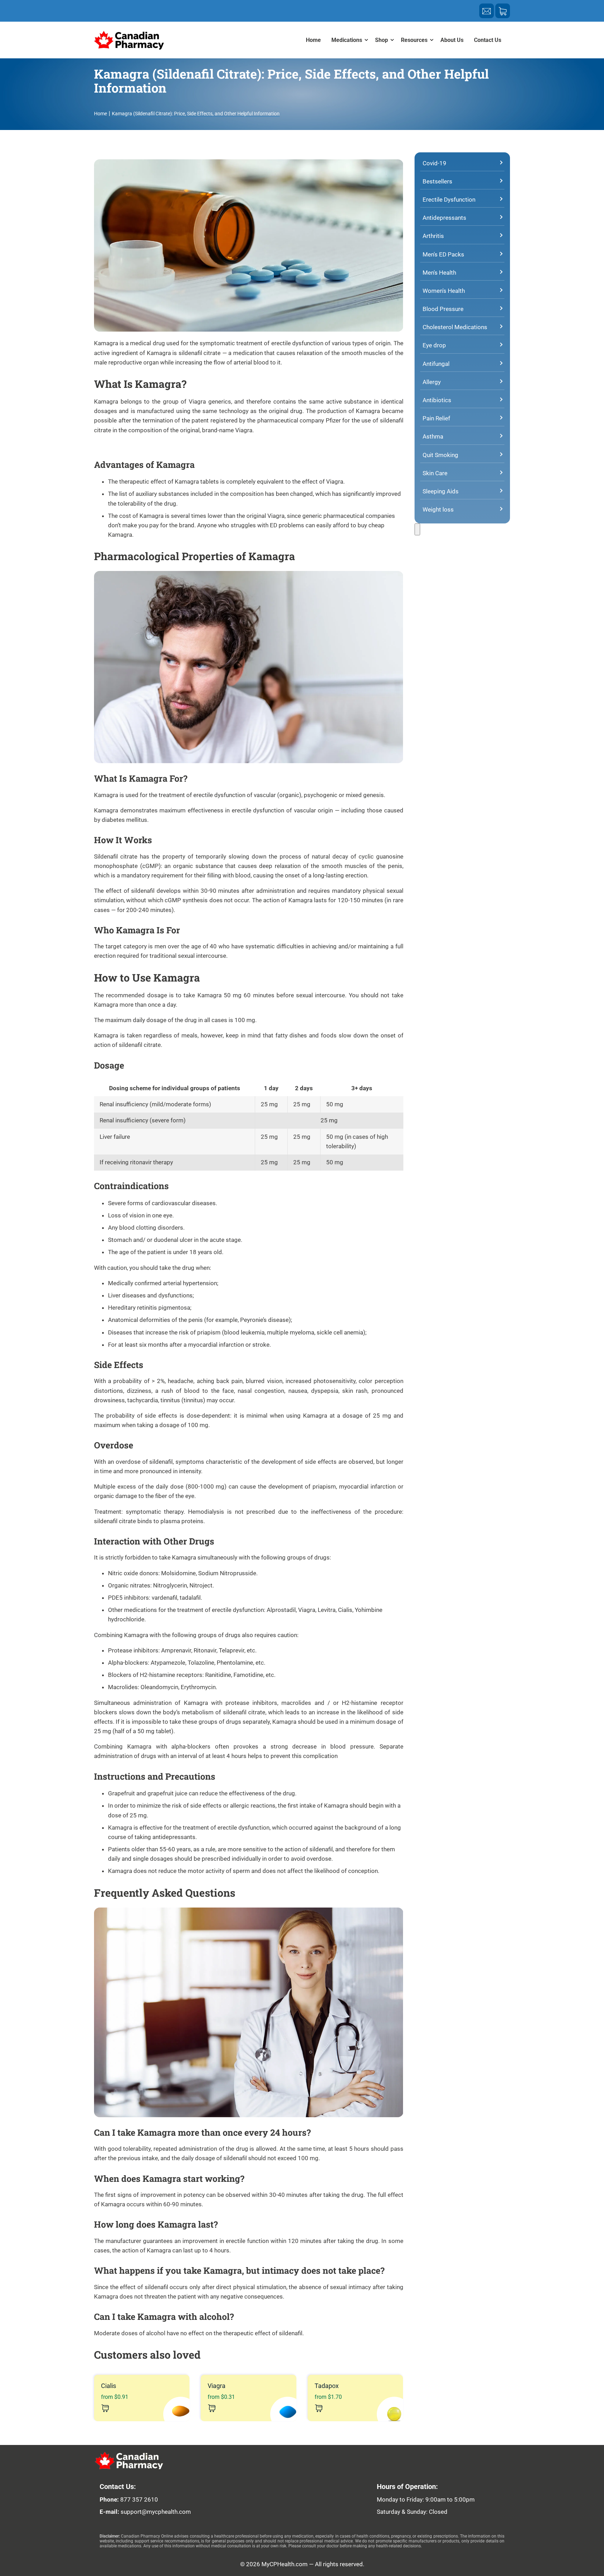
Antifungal (436, 364)
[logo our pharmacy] (160, 2461)
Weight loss (438, 509)
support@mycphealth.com (156, 2512)
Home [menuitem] (313, 40)
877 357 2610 (139, 2499)
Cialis (115, 2391)
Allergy (432, 382)
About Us (452, 40)
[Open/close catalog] (417, 529)
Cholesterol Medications (455, 327)
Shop (382, 40)
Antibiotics (437, 400)
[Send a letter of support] (487, 11)
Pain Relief (436, 418)
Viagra (221, 2391)
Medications (347, 40)
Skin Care (435, 473)
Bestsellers (437, 181)
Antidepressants (444, 218)
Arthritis (433, 236)
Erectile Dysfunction (449, 200)
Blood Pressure (443, 309)
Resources (414, 40)
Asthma (433, 436)
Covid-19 (434, 163)
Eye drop (434, 345)
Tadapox (328, 2391)
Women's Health (444, 291)
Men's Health (439, 273)
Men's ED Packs (443, 254)
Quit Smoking (440, 455)
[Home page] (129, 40)
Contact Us (488, 40)
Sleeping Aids (441, 491)
